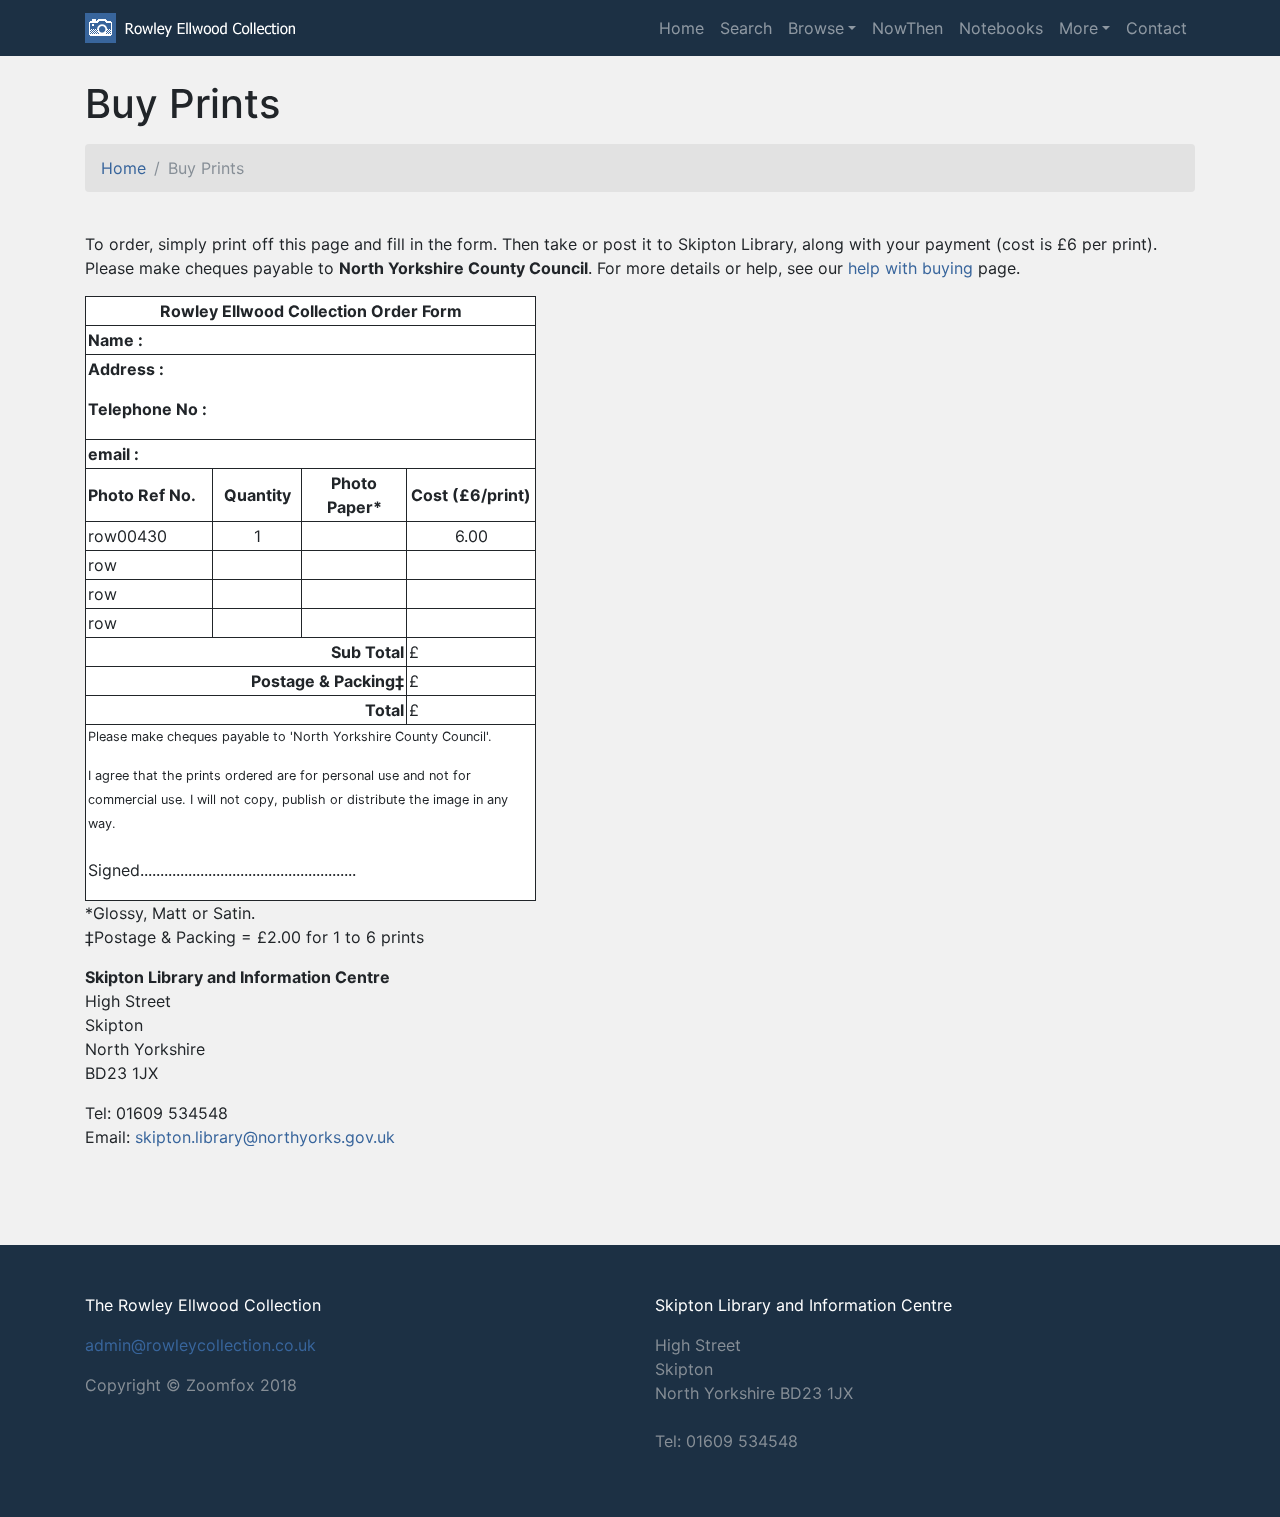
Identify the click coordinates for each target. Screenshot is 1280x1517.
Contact (1156, 28)
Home (681, 28)
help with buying (910, 268)
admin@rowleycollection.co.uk (200, 1345)
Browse (816, 28)
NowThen (907, 28)
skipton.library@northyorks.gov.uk (265, 1137)
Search (746, 28)
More (1078, 28)
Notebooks (1001, 28)
